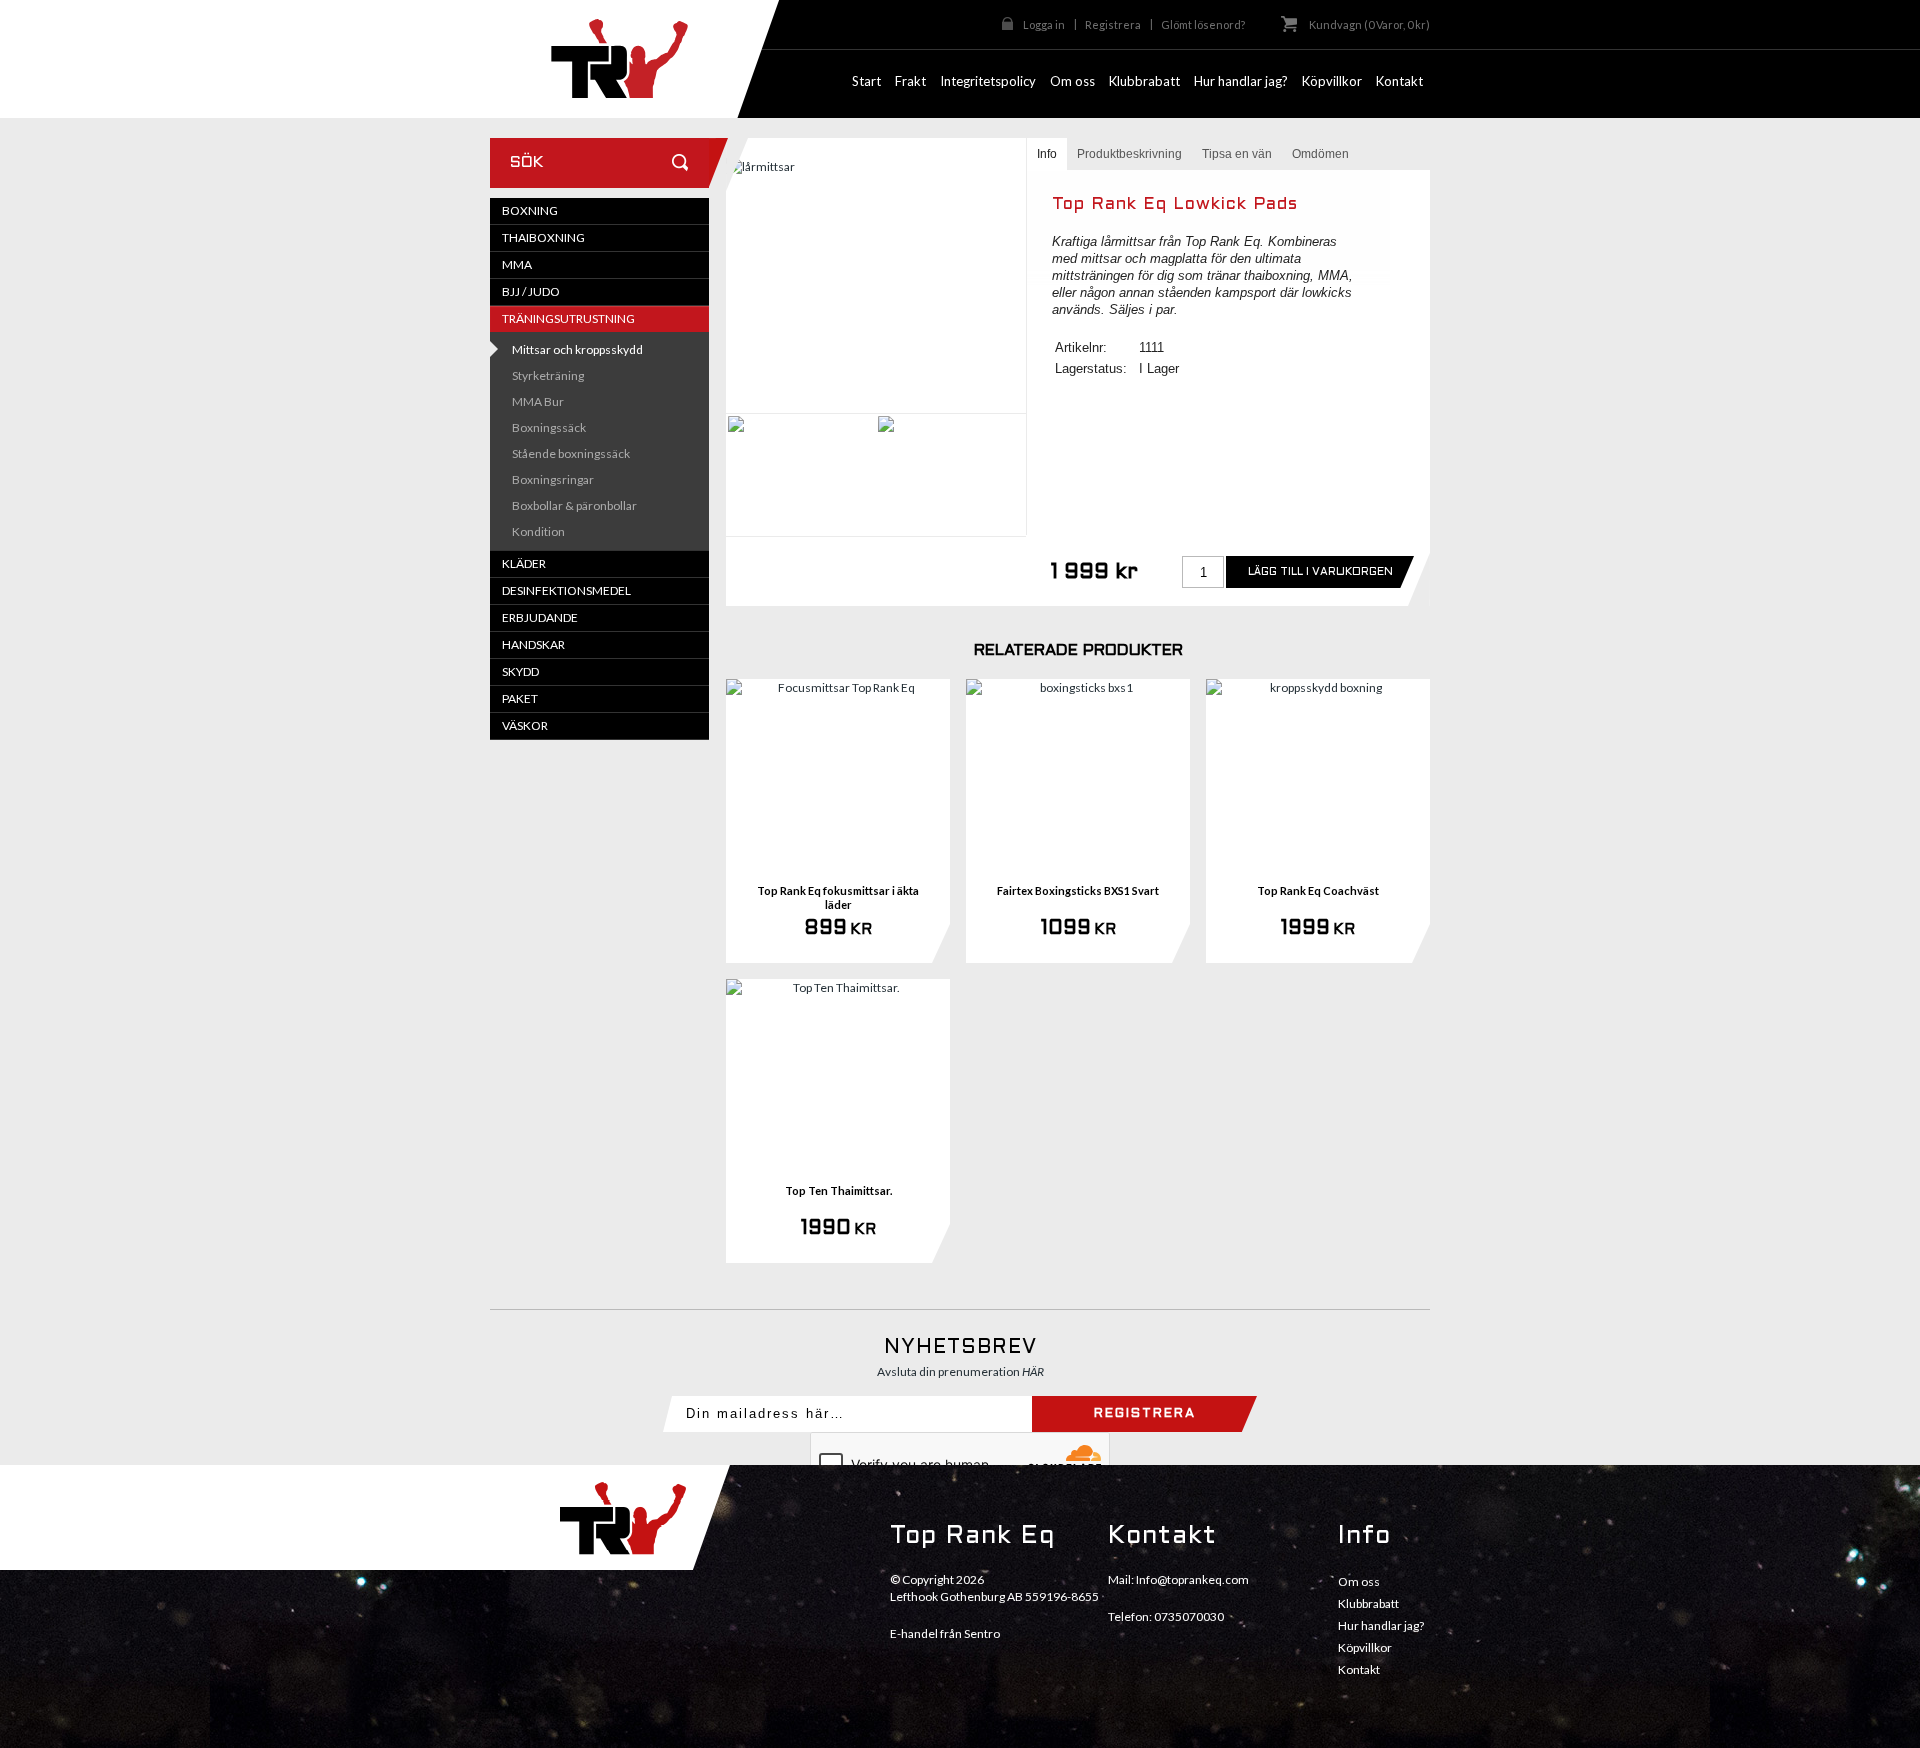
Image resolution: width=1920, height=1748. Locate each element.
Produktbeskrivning (1129, 154)
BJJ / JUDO (531, 291)
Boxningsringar (553, 479)
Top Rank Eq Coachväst (1318, 890)
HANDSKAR (533, 644)
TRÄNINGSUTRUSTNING (568, 318)
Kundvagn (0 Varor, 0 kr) (1369, 24)
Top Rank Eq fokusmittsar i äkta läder (838, 897)
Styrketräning (548, 375)
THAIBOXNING (543, 237)
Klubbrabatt (1368, 1603)
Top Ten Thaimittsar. (838, 1190)
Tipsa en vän (1237, 154)
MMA (517, 264)
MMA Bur (538, 401)
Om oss (1359, 1581)
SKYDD (520, 671)
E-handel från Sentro (945, 1633)
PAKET (520, 698)
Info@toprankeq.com (1192, 1579)
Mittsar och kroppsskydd (577, 349)
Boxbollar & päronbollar (574, 505)
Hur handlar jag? (1381, 1625)
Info (1047, 154)
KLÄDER (524, 563)
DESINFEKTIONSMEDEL (566, 590)
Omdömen (1320, 154)
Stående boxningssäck (571, 453)
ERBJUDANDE (540, 617)
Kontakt (1359, 1669)
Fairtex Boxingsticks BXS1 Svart (1078, 890)
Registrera (1113, 24)
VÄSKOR (525, 725)
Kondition (538, 531)
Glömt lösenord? (1203, 24)
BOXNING (530, 210)
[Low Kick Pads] (876, 283)
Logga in (1044, 24)
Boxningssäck (549, 427)
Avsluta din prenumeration (960, 1371)
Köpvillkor (1365, 1647)
